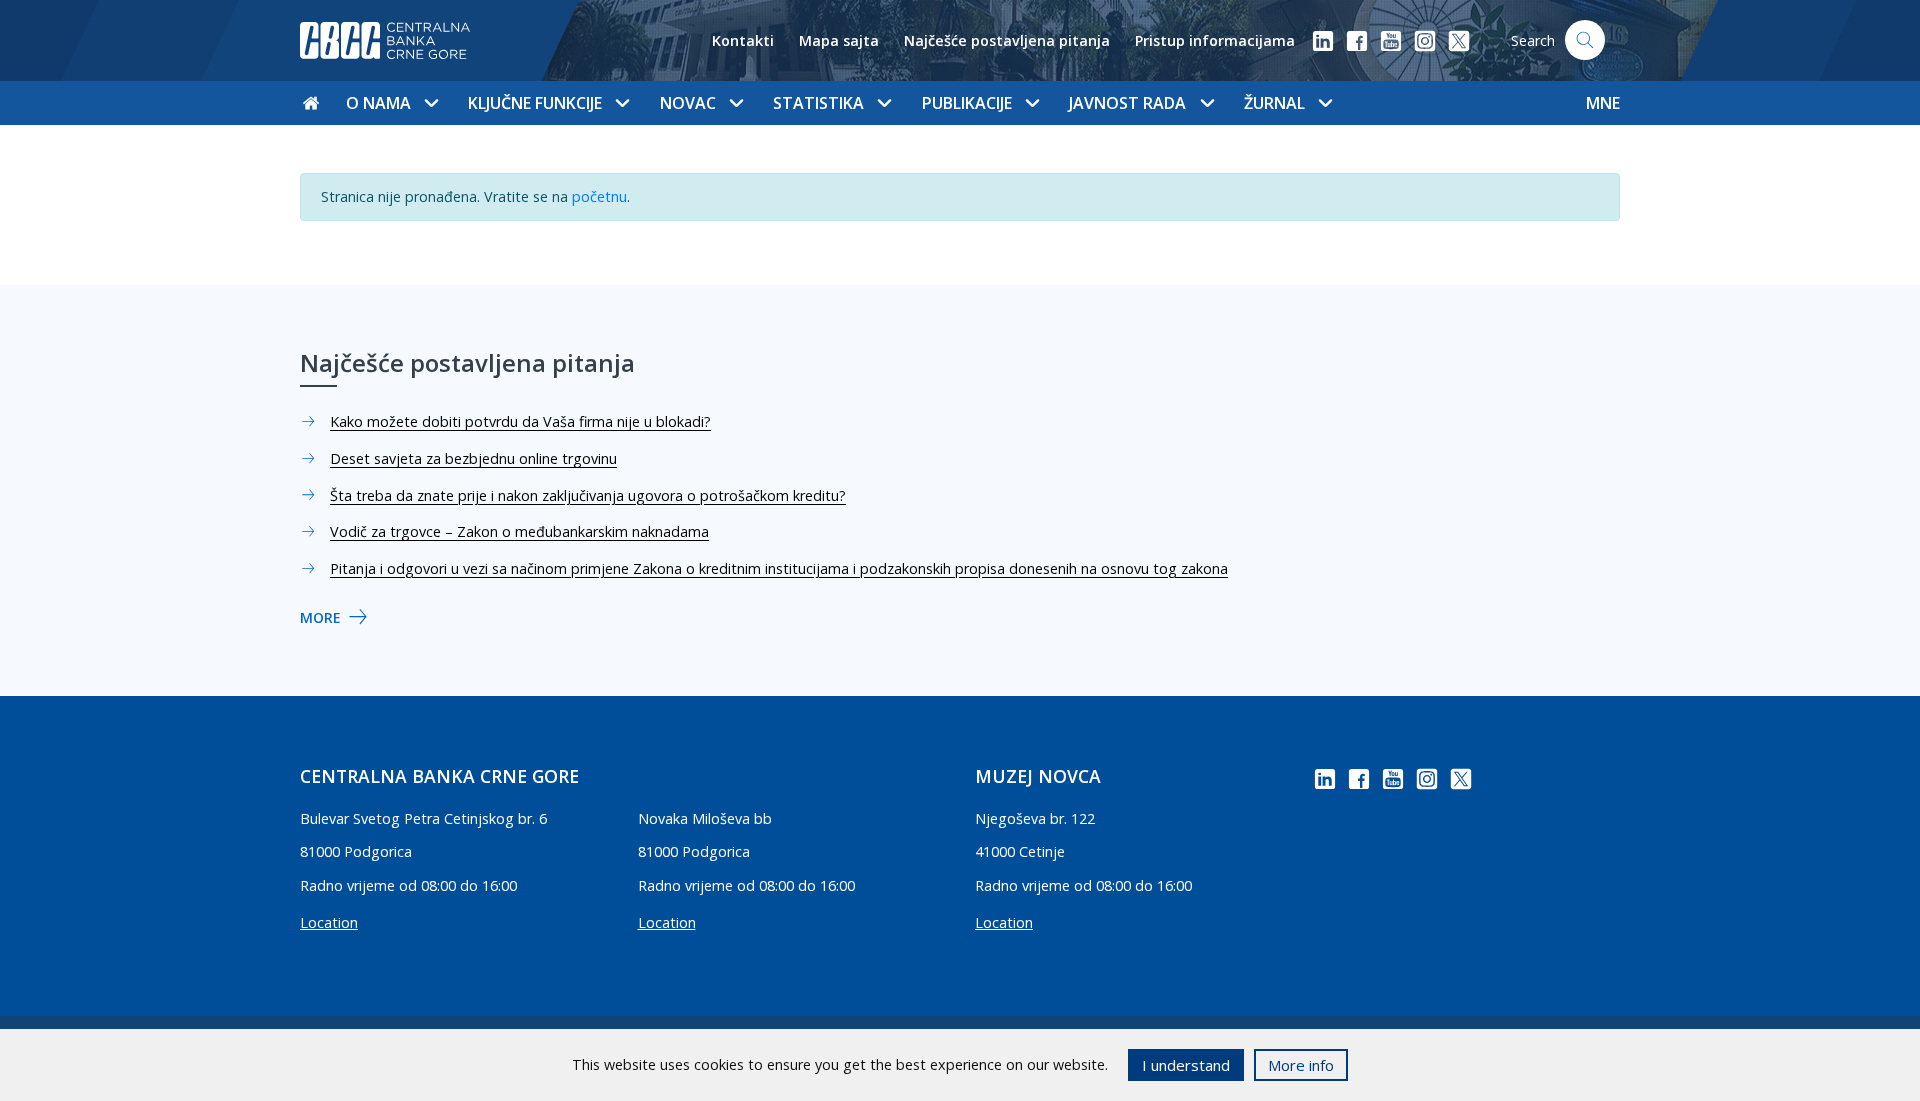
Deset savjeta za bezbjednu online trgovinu (473, 458)
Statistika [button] (818, 103)
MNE (1603, 103)
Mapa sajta (839, 40)
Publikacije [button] (967, 103)
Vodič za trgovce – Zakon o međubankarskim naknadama (519, 531)
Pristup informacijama (1215, 40)
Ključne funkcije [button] (535, 103)
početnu (599, 196)
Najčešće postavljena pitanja (1007, 40)
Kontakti (743, 40)
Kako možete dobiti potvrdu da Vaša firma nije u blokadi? (520, 421)
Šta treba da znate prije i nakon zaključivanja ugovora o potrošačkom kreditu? (588, 495)
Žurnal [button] (1274, 103)
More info (1301, 1065)
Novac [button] (688, 103)
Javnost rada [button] (1127, 103)
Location (329, 922)
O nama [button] (378, 103)
